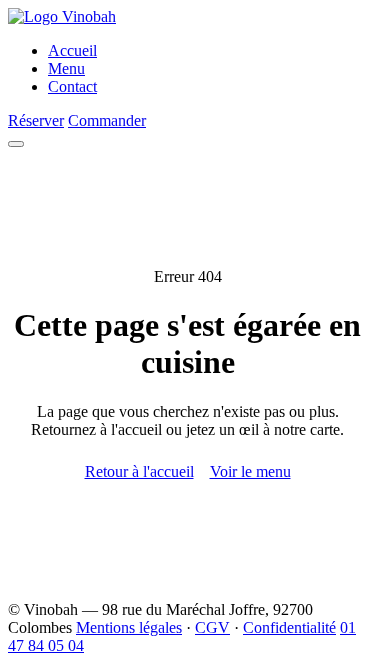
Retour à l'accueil (139, 471)
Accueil (72, 50)
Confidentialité (289, 627)
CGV (212, 627)
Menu (66, 68)
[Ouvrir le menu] (16, 144)
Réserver (36, 120)
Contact (72, 86)
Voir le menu (250, 471)
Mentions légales (129, 627)
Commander (107, 120)
